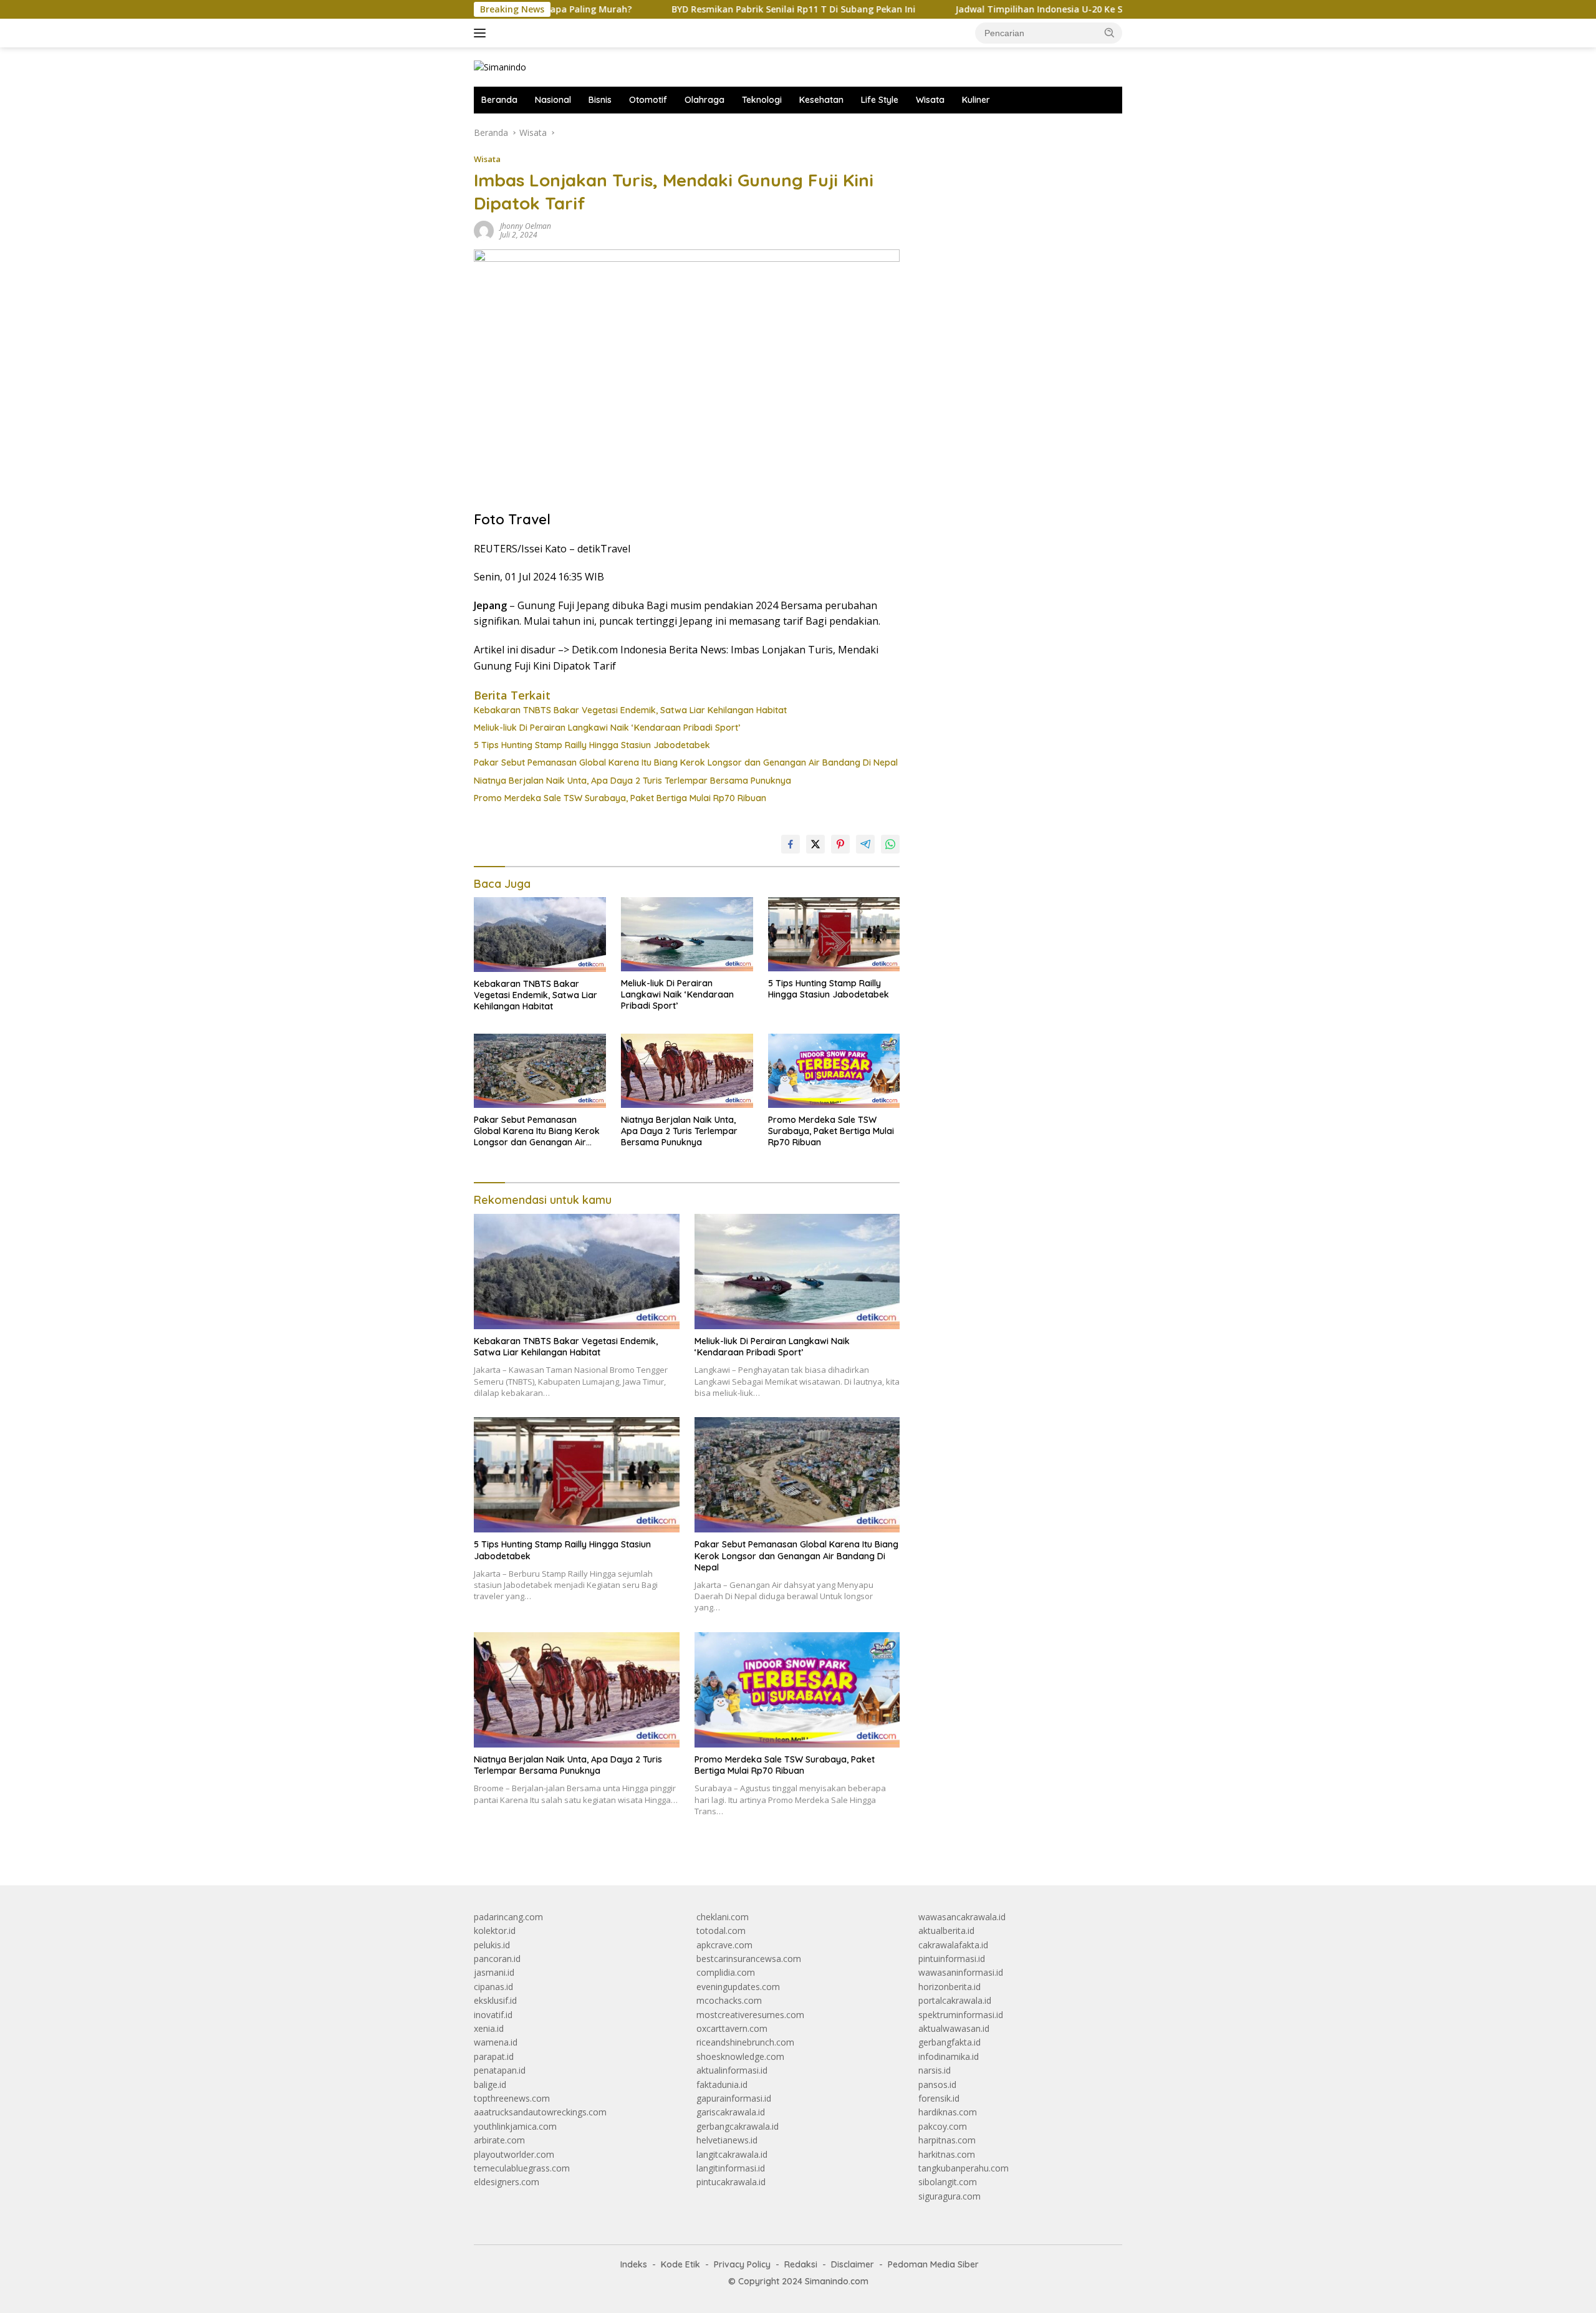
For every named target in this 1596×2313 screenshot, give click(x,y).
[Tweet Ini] (815, 844)
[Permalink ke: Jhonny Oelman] (484, 230)
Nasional (553, 100)
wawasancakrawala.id (962, 1917)
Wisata (930, 100)
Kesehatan (821, 100)
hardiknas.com (948, 2112)
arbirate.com (499, 2140)
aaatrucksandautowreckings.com (540, 2112)
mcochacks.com (729, 2000)
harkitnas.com (947, 2154)
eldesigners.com (507, 2182)
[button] (1110, 32)
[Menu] (482, 33)
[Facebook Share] (791, 844)
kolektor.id (495, 1931)
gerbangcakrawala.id (738, 2126)
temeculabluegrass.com (522, 2168)
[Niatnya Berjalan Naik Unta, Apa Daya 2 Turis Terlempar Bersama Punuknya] (687, 1071)
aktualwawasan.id (954, 2028)
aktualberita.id (946, 1931)
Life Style (880, 100)
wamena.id (496, 2042)
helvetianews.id (727, 2140)
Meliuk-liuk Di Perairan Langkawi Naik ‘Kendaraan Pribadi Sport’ (607, 728)
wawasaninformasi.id (961, 1972)
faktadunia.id (722, 2085)
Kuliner (976, 100)
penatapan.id (500, 2070)
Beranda (499, 100)
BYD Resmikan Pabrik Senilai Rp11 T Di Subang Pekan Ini (703, 9)
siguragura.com (949, 2196)
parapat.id (494, 2056)
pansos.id (937, 2085)
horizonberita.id (949, 1987)
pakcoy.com (943, 2126)
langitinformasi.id (731, 2168)
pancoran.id (497, 1959)
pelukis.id (492, 1945)
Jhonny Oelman (526, 226)
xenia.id (489, 2028)
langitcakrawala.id (732, 2154)
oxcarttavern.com (732, 2028)
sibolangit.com (948, 2182)
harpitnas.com (947, 2140)
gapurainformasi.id (734, 2098)
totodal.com (721, 1931)
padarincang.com (508, 1917)
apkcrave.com (724, 1945)
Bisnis (600, 100)
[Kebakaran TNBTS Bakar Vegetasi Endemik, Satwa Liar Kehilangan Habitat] (540, 934)
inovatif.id (493, 2015)
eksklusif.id (495, 2000)
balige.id (490, 2085)
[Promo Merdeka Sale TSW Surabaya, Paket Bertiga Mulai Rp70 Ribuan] (834, 1071)
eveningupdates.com (738, 1987)
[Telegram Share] (865, 844)
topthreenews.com (512, 2098)
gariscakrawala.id (731, 2112)
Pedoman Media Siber (933, 2264)
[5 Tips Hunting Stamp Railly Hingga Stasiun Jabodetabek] (834, 934)
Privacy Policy (742, 2264)
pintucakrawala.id (731, 2182)
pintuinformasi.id (952, 1959)
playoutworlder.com (514, 2154)
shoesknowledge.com (740, 2056)
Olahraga (704, 100)
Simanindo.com (837, 2281)
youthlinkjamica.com (515, 2126)
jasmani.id (494, 1972)
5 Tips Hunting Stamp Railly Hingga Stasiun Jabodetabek (592, 745)
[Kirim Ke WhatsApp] (890, 844)
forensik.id (939, 2098)
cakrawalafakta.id (953, 1945)
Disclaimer (853, 2264)
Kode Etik (680, 2264)
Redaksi (801, 2264)
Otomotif (648, 100)
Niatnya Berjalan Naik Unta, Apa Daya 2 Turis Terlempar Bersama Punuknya (632, 781)
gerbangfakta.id (949, 2042)
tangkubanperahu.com (964, 2168)
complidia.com (726, 1972)
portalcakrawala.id (955, 2000)
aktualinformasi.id (732, 2070)
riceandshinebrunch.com (745, 2042)
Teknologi (762, 100)
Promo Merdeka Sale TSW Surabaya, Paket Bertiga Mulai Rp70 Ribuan (620, 798)
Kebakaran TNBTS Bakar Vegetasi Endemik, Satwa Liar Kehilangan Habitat (630, 710)
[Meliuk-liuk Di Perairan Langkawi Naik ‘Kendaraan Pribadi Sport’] (687, 934)
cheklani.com (723, 1917)
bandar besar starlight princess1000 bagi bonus (1013, 132)
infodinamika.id (949, 2056)
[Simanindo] (500, 66)
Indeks (634, 2264)
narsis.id (935, 2070)
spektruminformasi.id (961, 2015)
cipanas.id (493, 1987)
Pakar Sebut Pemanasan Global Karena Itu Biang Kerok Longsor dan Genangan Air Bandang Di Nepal (686, 762)
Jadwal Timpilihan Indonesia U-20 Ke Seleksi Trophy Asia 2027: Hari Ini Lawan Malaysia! (1055, 9)
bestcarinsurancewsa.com (749, 1959)
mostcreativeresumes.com (750, 2015)
